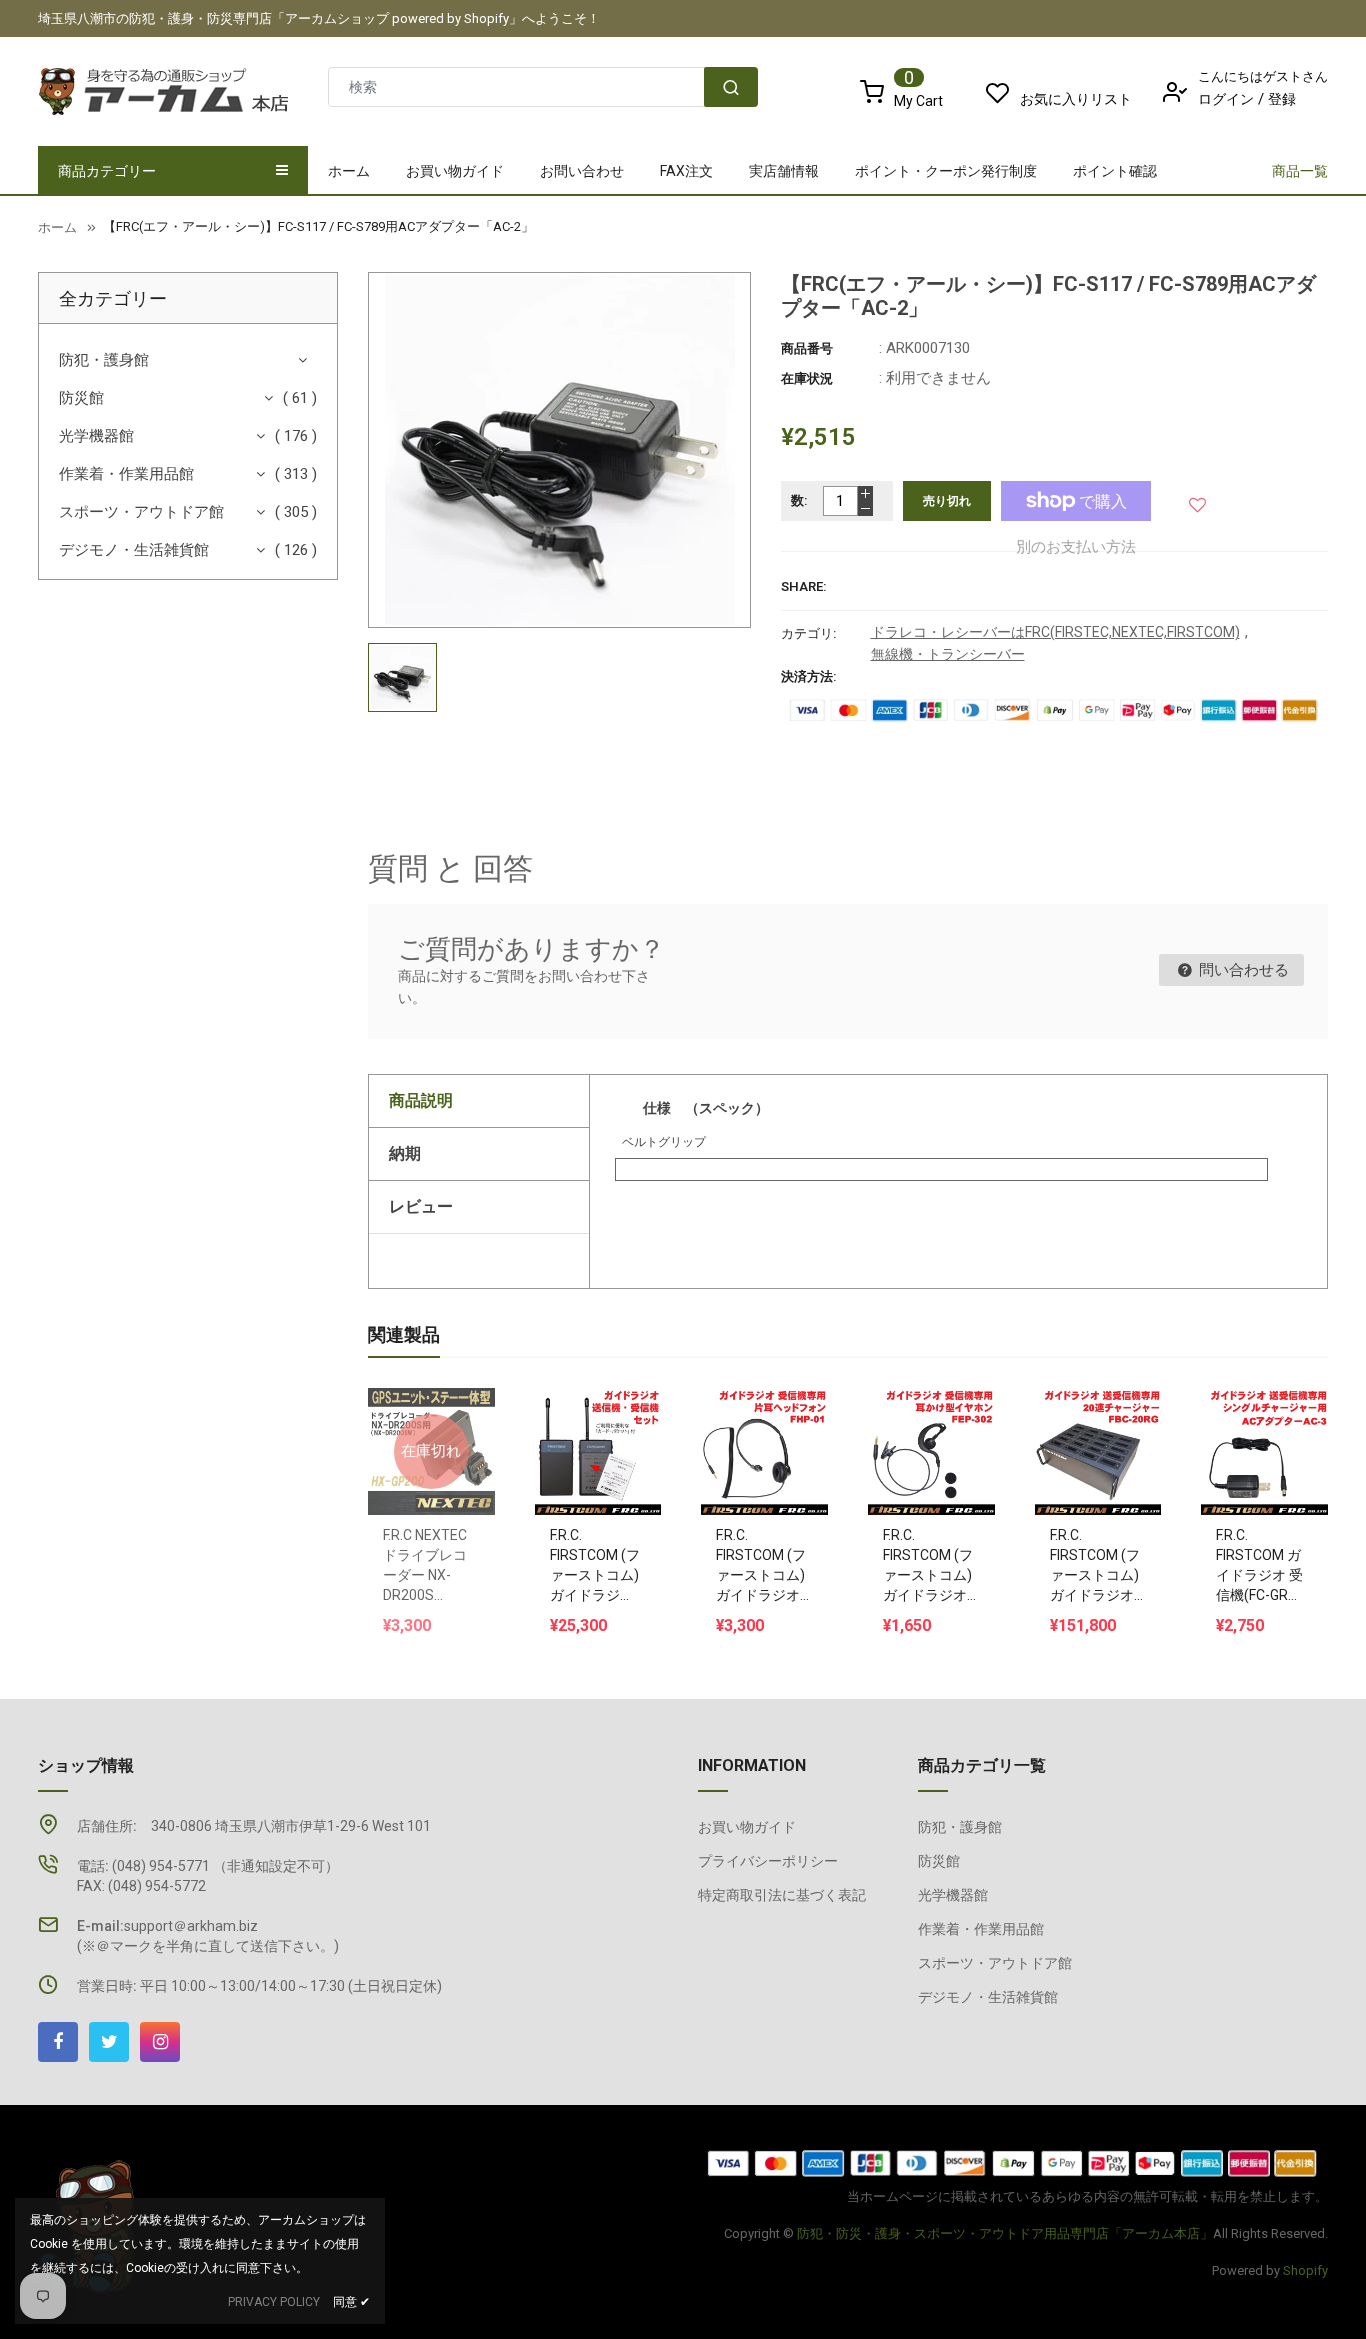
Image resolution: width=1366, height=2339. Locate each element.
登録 (1282, 99)
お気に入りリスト (1076, 99)
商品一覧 (1300, 171)
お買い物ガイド (747, 1827)
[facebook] (58, 2042)
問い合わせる (1242, 970)
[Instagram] (160, 2042)
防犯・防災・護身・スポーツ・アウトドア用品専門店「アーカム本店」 (1005, 2233)
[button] (1198, 500)
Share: (804, 586)
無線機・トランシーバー (948, 654)
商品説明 (421, 1100)
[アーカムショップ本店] (1013, 2162)
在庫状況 (807, 378)
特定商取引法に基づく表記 (782, 1895)
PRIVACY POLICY (274, 2302)
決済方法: (809, 676)
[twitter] (109, 2042)
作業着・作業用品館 (126, 474)
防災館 (81, 398)
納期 (405, 1153)
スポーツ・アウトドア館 (141, 512)
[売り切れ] (431, 1401)
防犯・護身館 (104, 360)
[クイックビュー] (618, 1401)
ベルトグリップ (664, 1142)
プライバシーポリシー (768, 1861)
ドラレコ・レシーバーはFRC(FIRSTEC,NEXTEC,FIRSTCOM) (1055, 632)
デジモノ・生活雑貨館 (134, 550)
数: (799, 500)
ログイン (1226, 99)
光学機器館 (96, 436)
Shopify (1305, 2270)
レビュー (421, 1206)
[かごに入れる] (578, 1401)
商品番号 (807, 348)
